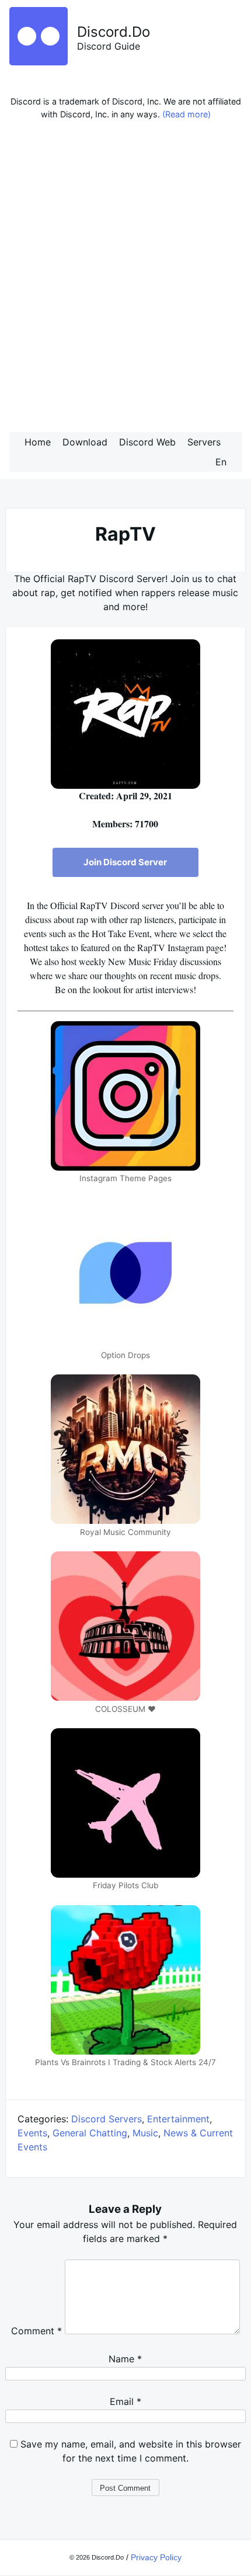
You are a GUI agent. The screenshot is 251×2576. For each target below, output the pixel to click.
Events (32, 2133)
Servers (204, 442)
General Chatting (90, 2133)
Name (125, 2359)
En (221, 462)
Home (38, 442)
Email (125, 2401)
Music (145, 2133)
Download (85, 442)
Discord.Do (114, 32)
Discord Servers (107, 2119)
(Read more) (186, 114)
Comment (36, 2331)
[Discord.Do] (39, 62)
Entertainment (178, 2119)
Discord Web (147, 442)
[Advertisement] (125, 279)
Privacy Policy (156, 2557)
